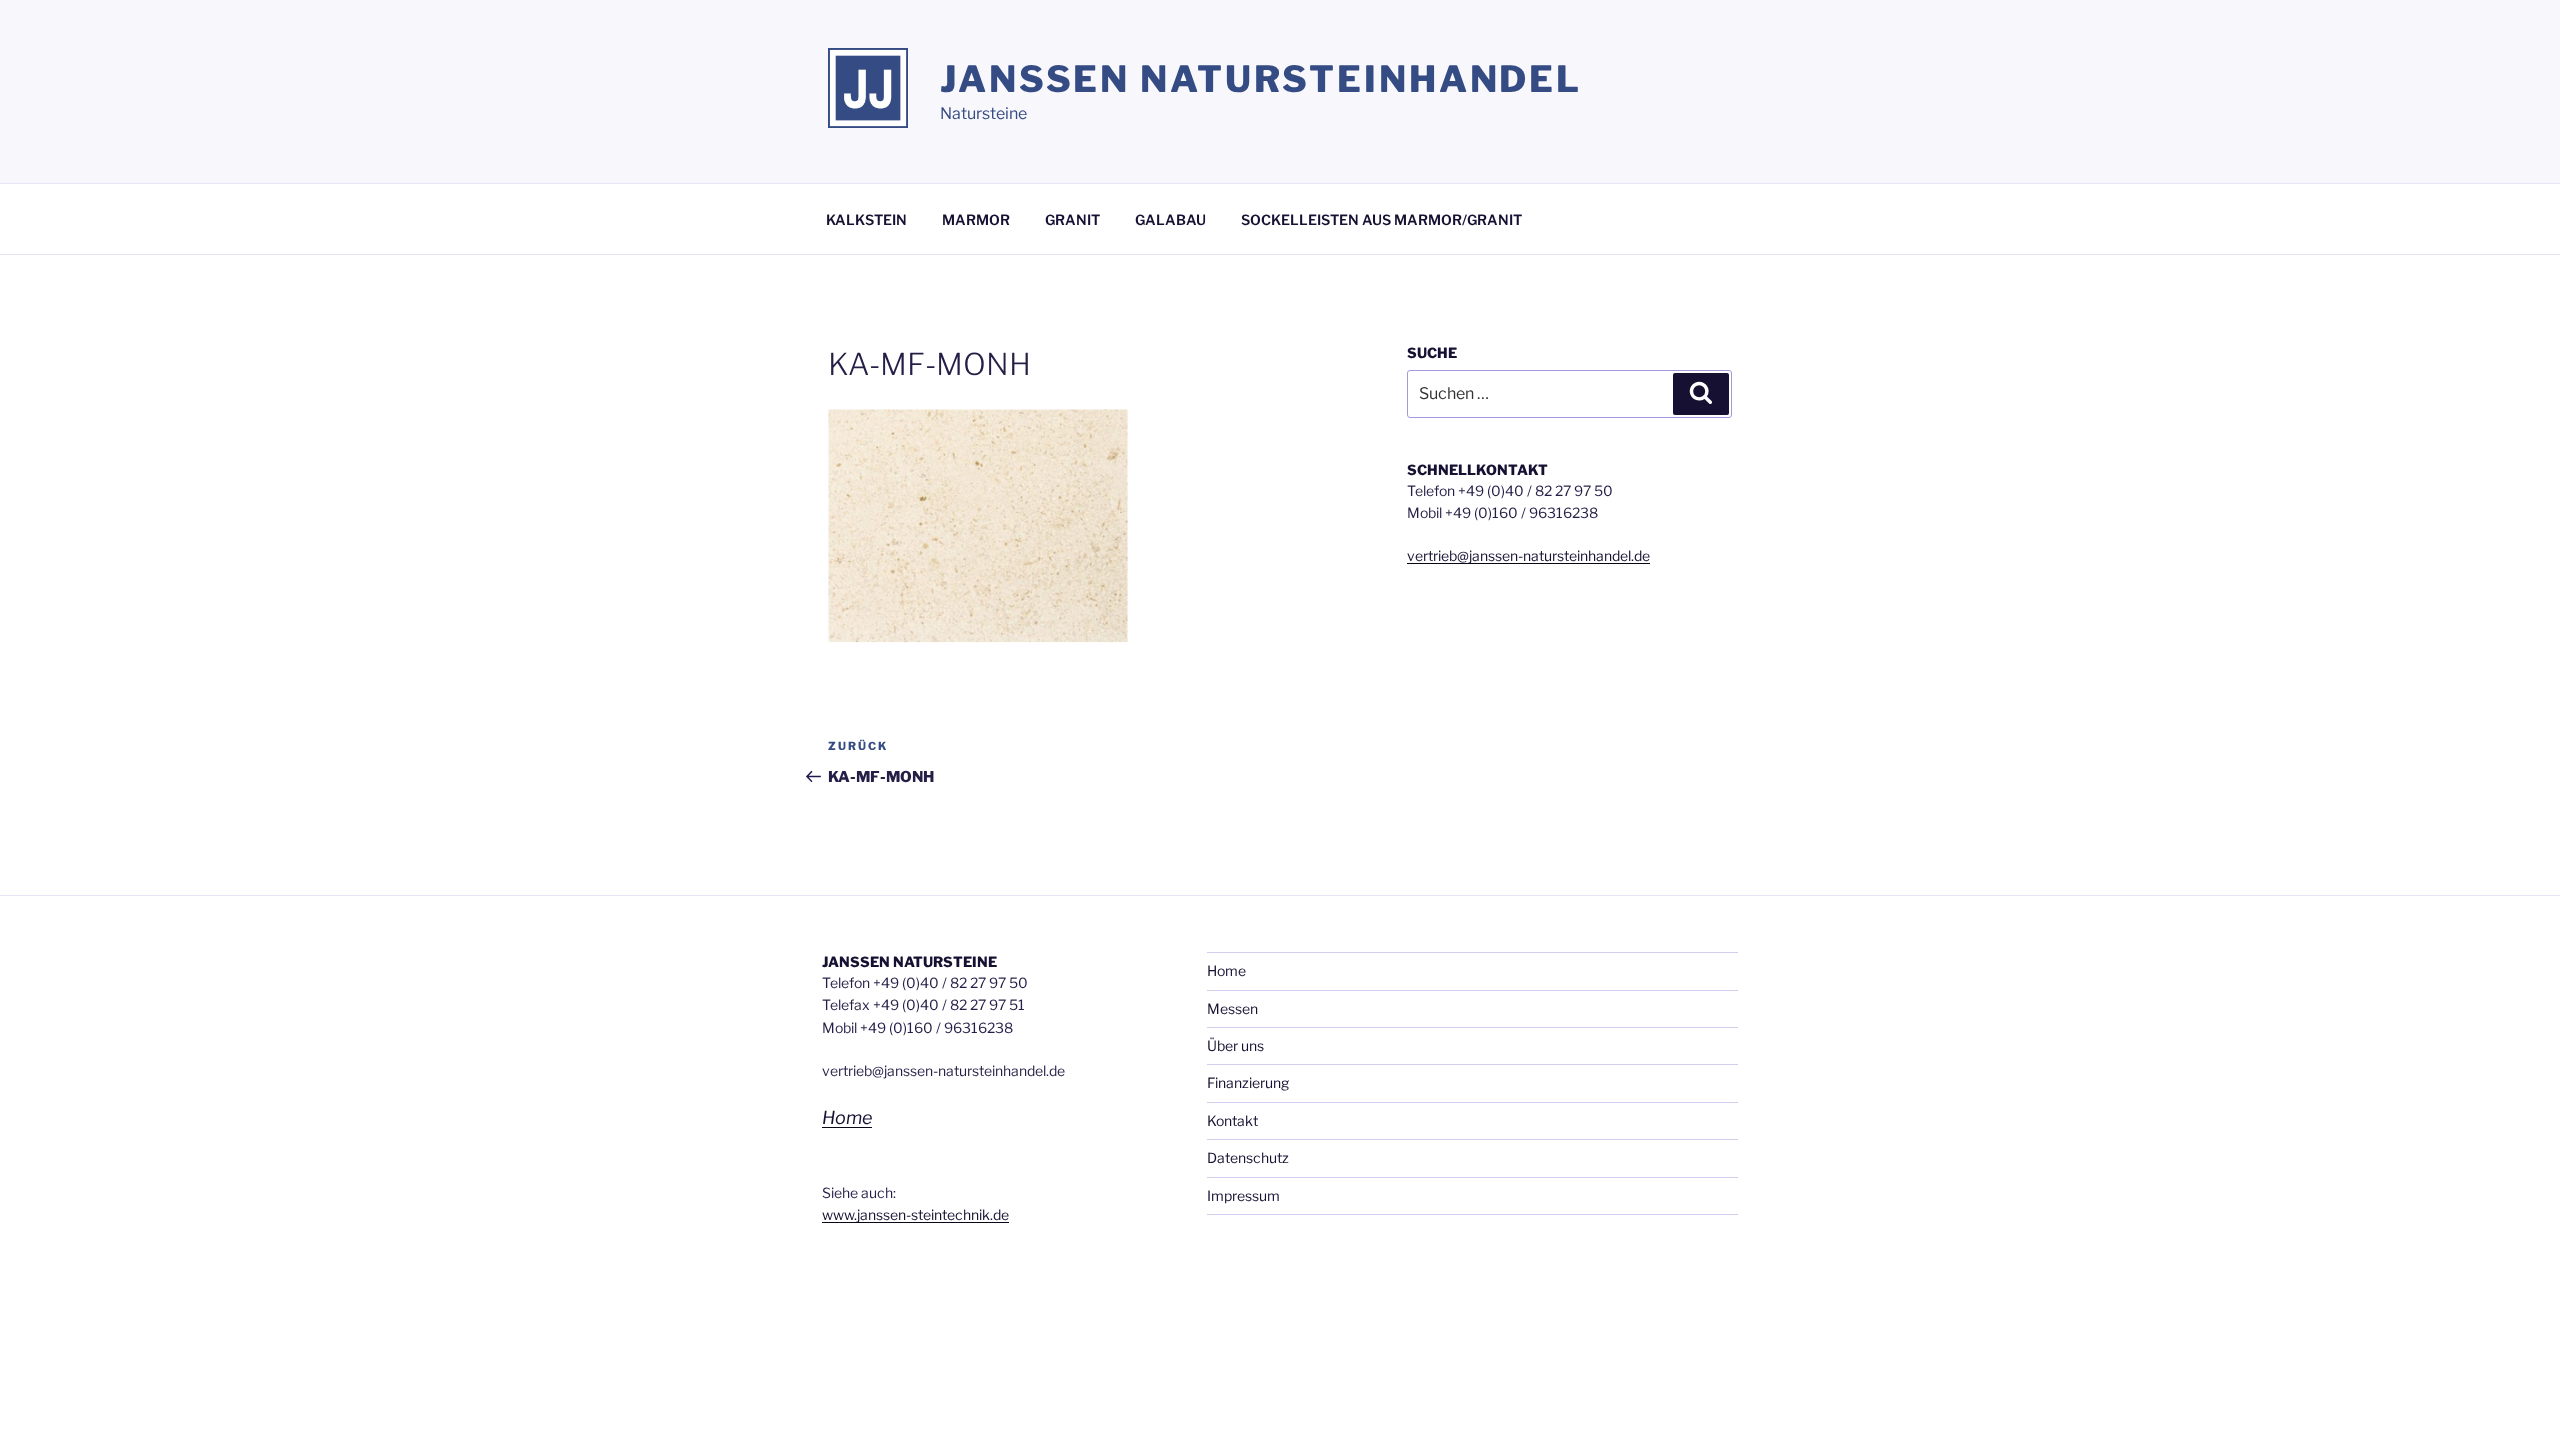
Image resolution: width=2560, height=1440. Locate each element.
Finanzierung (1248, 1082)
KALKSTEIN (866, 219)
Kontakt (1232, 1120)
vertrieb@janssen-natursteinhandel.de (1528, 555)
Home (847, 1117)
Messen (1232, 1008)
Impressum (1243, 1195)
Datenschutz (1248, 1157)
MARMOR (976, 219)
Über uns (1235, 1045)
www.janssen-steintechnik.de (915, 1214)
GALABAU (1170, 219)
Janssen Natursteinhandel (1261, 79)
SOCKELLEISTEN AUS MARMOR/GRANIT (1381, 219)
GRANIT (1072, 219)
